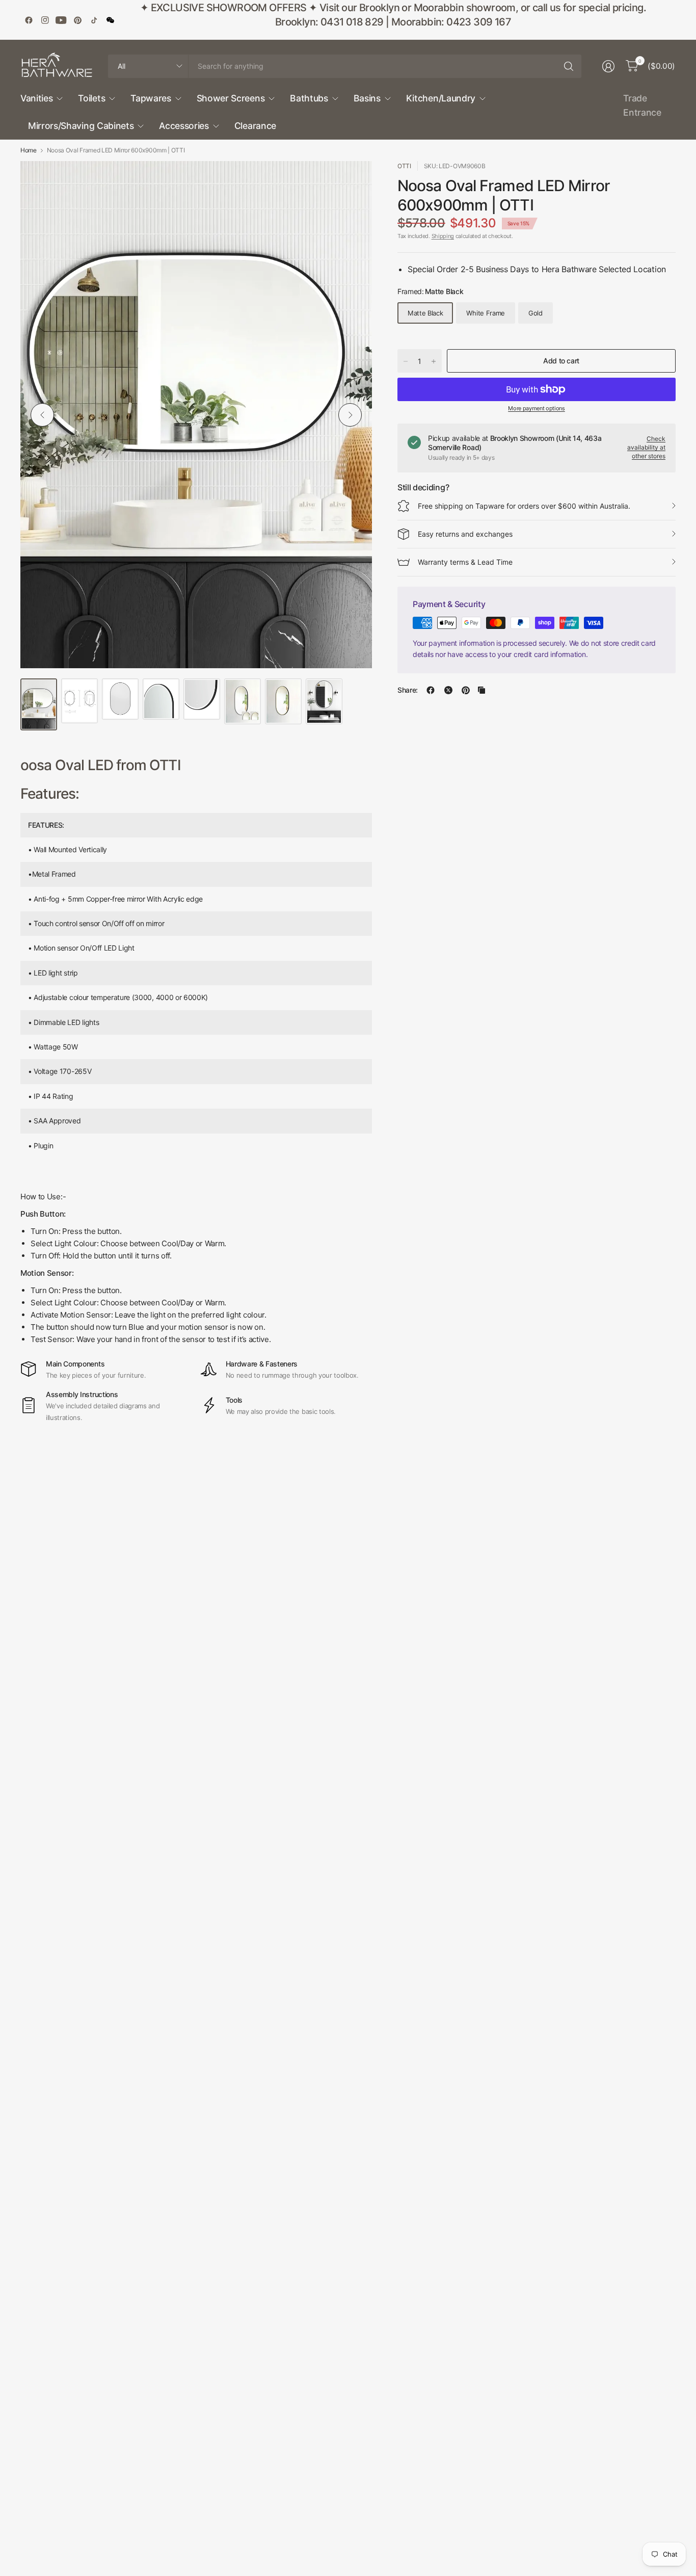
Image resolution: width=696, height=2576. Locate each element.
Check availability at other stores (646, 447)
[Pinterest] (77, 20)
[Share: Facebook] (431, 690)
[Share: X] (448, 690)
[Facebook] (29, 20)
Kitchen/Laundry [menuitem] (441, 98)
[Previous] (42, 415)
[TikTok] (94, 20)
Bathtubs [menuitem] (309, 98)
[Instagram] (45, 20)
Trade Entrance (642, 105)
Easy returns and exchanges (465, 534)
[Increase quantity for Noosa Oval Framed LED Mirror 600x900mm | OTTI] (434, 361)
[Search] (569, 66)
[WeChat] (110, 20)
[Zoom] (353, 180)
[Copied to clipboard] (481, 690)
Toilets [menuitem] (91, 98)
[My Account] (608, 66)
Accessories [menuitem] (184, 126)
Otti (404, 166)
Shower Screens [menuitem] (231, 98)
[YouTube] (61, 20)
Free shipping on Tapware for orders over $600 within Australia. (524, 506)
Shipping (443, 236)
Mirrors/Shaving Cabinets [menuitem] (81, 126)
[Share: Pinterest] (466, 690)
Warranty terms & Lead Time (465, 562)
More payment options (537, 408)
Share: (408, 690)
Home (29, 150)
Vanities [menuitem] (36, 98)
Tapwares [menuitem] (151, 98)
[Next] (350, 415)
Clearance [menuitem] (255, 126)
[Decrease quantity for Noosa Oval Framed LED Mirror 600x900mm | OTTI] (406, 361)
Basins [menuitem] (367, 98)
